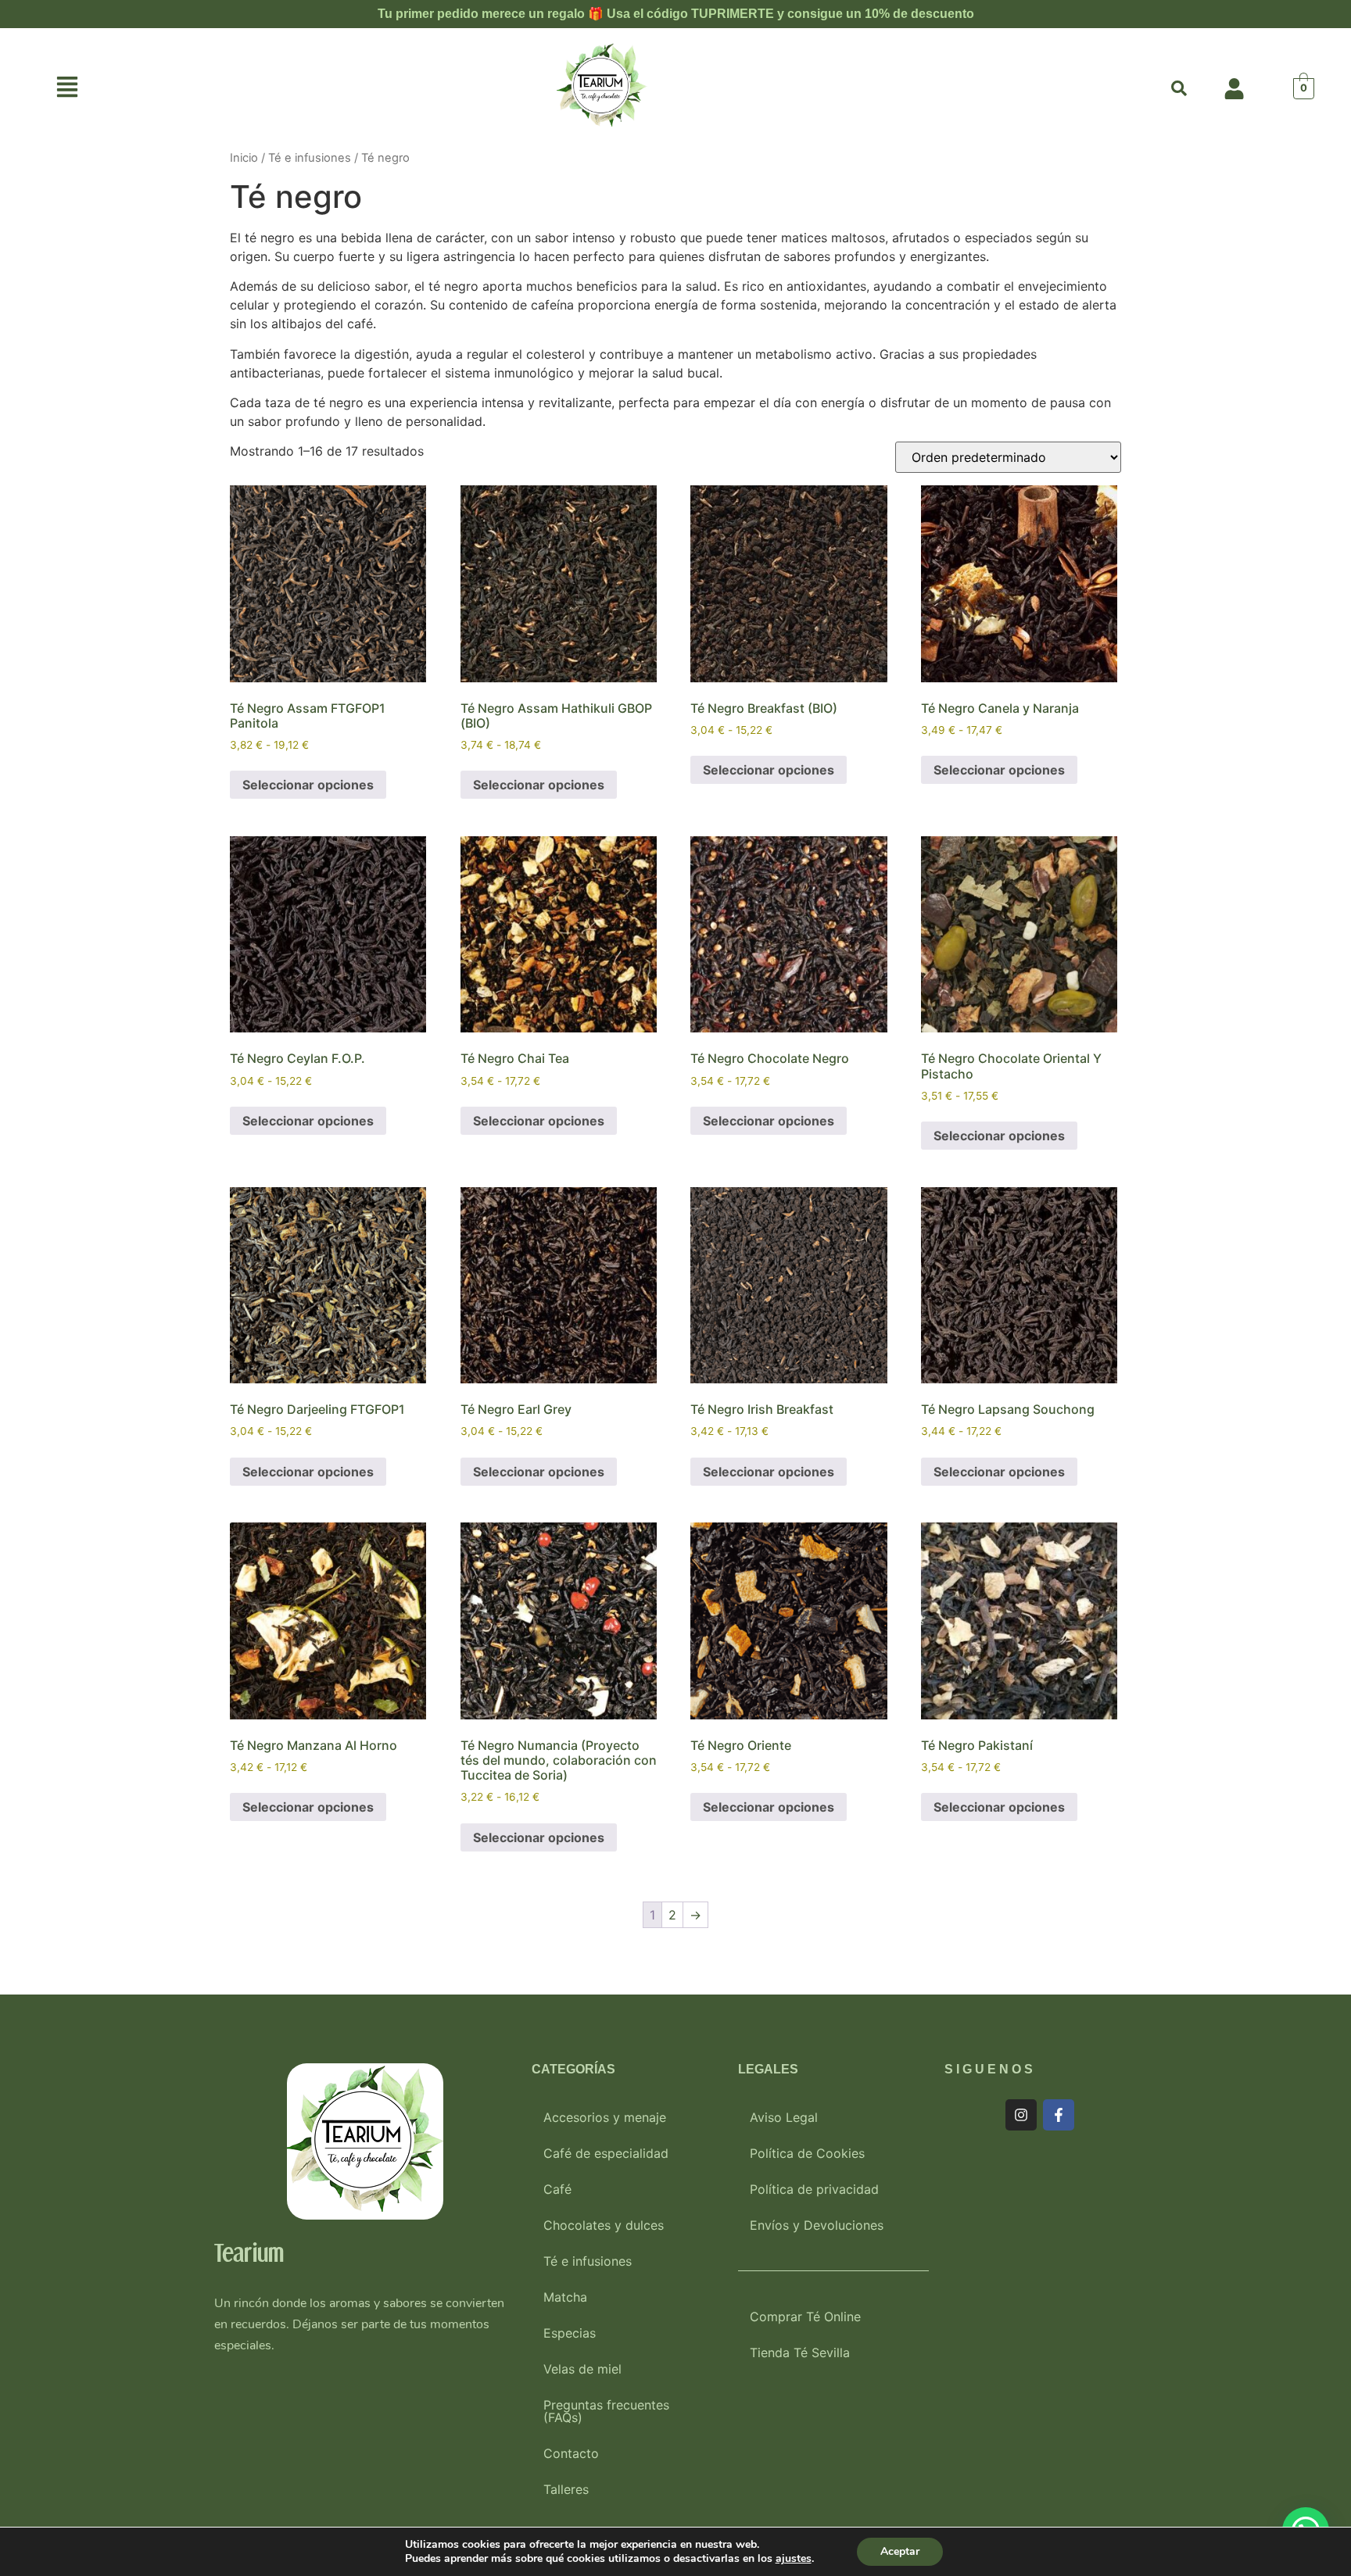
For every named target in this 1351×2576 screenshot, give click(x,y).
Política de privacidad (814, 2189)
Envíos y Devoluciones (817, 2225)
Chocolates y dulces (604, 2225)
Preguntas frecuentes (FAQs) (606, 2411)
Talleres (566, 2489)
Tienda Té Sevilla (800, 2352)
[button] (68, 89)
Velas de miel (582, 2369)
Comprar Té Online (805, 2317)
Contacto (571, 2453)
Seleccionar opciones (308, 785)
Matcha (565, 2297)
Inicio (244, 158)
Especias (570, 2333)
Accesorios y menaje (605, 2117)
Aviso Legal (784, 2117)
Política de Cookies (807, 2153)
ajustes (794, 2559)
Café (557, 2189)
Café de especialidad (606, 2153)
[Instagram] (1021, 2115)
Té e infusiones (310, 158)
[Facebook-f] (1059, 2115)
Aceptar (900, 2551)
